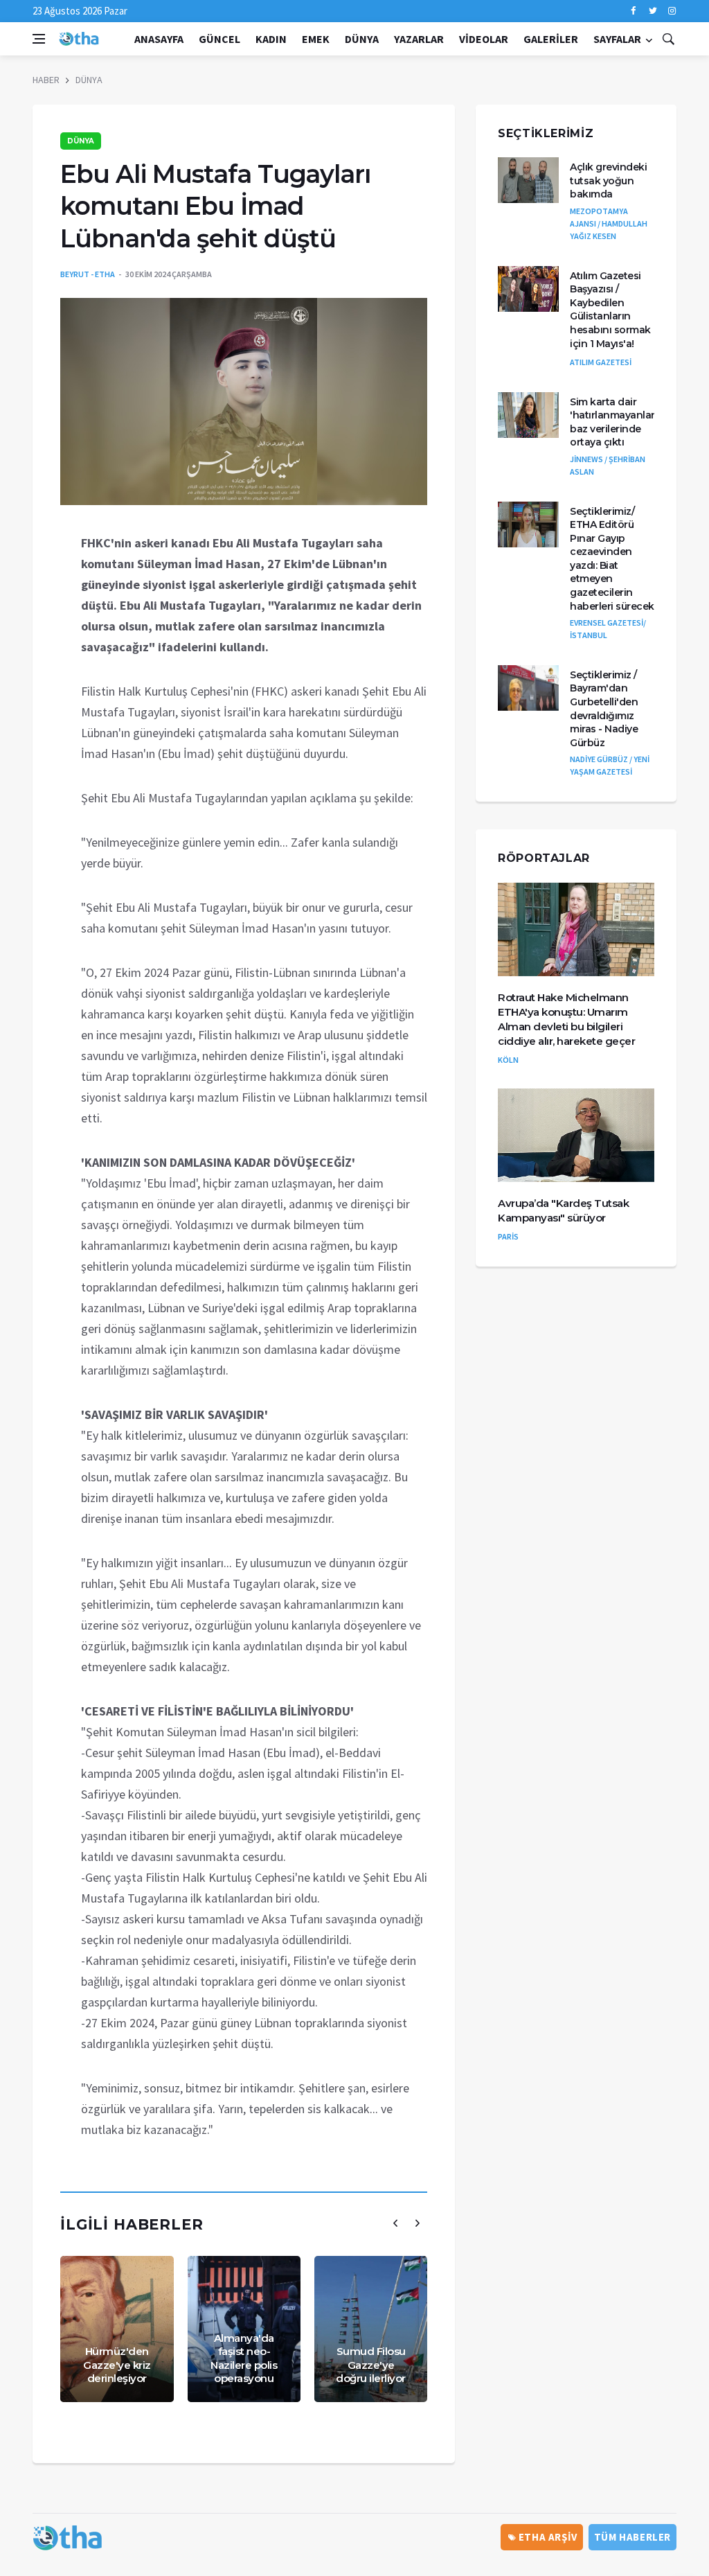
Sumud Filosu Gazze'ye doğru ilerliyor (371, 2365)
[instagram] (672, 11)
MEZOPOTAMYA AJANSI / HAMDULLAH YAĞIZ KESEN (609, 223)
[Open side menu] (39, 39)
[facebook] (633, 11)
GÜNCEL (219, 39)
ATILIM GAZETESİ (601, 362)
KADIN (271, 39)
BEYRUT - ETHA (88, 274)
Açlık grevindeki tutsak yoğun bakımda (608, 180)
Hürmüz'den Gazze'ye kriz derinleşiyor (117, 2365)
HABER (46, 80)
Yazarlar (419, 39)
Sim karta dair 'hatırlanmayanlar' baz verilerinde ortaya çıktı (613, 422)
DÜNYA (362, 39)
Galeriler (551, 39)
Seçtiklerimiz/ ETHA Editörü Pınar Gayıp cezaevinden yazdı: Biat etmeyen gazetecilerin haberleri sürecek (612, 559)
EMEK (316, 39)
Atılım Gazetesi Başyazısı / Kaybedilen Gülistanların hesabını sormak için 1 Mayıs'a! (610, 310)
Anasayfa (159, 39)
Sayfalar (617, 39)
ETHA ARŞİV (547, 2537)
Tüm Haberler (632, 2537)
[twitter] (653, 11)
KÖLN (508, 1060)
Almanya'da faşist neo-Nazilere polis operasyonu (244, 2358)
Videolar (484, 39)
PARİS (508, 1236)
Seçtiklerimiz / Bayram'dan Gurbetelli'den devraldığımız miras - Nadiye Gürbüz (604, 709)
